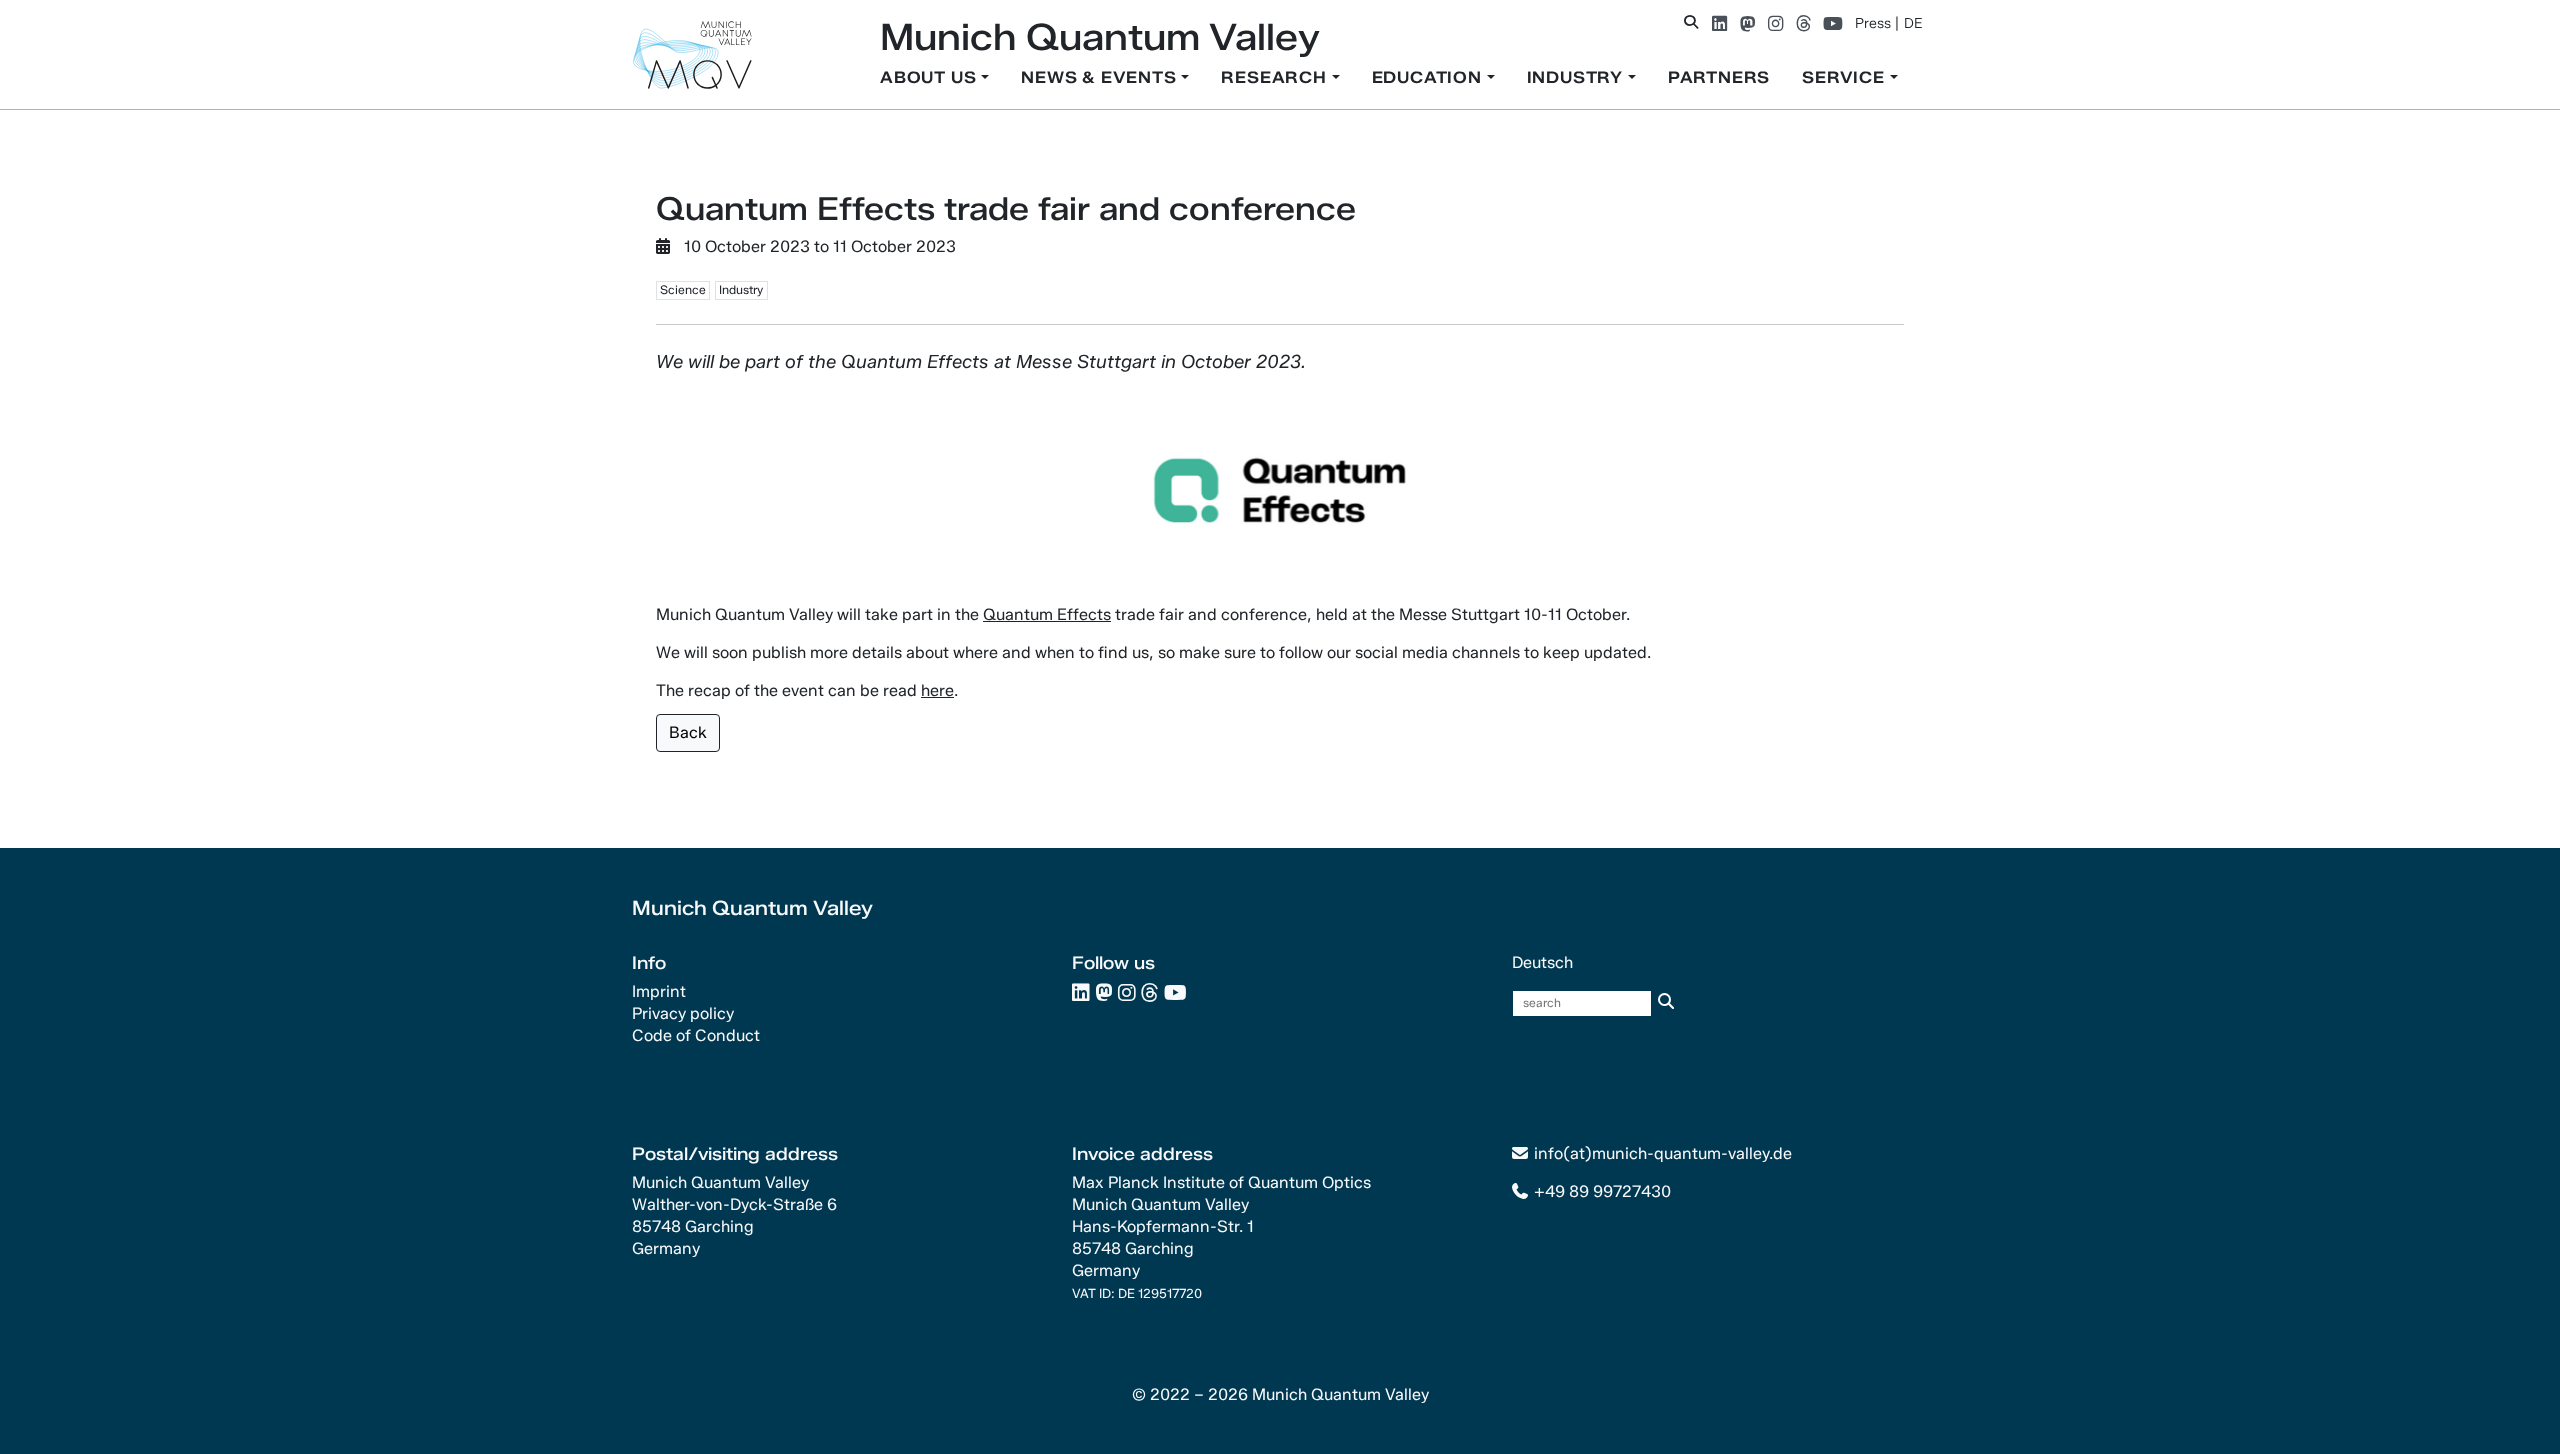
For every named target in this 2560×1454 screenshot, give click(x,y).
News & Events (1101, 77)
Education (1429, 77)
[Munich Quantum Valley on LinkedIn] (1719, 23)
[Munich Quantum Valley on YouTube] (1833, 23)
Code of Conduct (696, 1035)
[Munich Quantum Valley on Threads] (1803, 23)
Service (1845, 77)
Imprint (659, 991)
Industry (1577, 77)
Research (1276, 77)
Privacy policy (683, 1013)
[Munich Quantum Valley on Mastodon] (1747, 23)
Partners (1719, 77)
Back (688, 732)
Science (683, 289)
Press (1873, 23)
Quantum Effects (1047, 614)
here (937, 690)
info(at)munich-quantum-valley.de (1663, 1153)
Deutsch (1542, 962)
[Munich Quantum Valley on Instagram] (1775, 23)
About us (930, 77)
